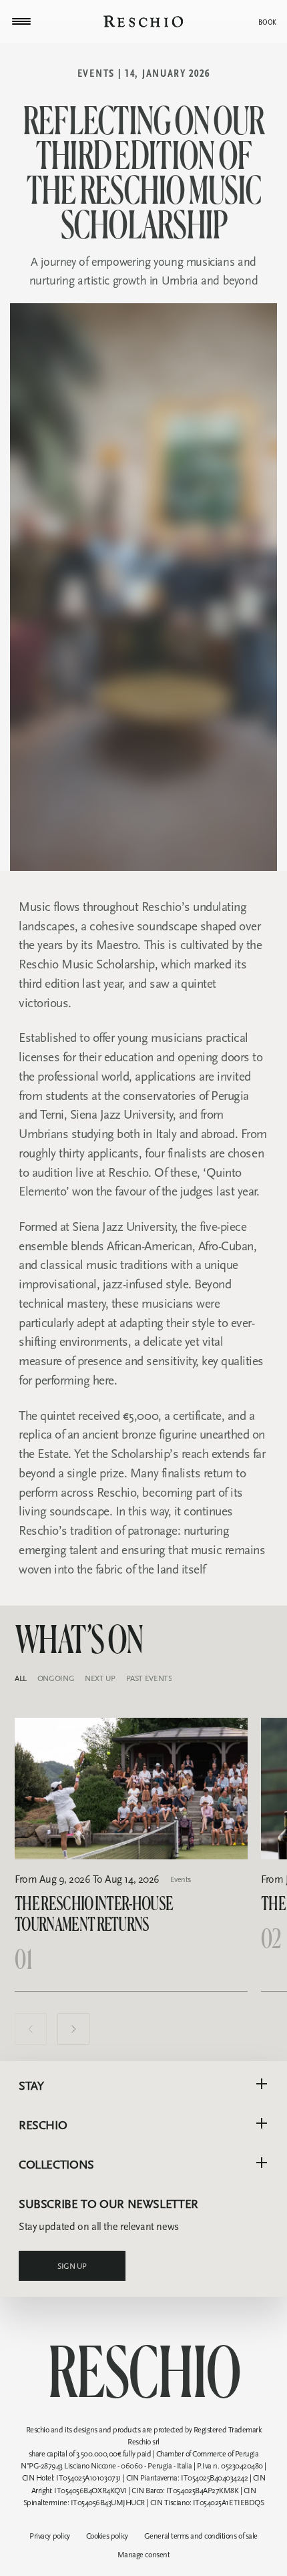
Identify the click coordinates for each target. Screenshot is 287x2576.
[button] (31, 2029)
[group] (131, 1854)
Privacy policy (49, 2536)
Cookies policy (107, 2536)
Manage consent (143, 2555)
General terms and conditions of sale (201, 2536)
